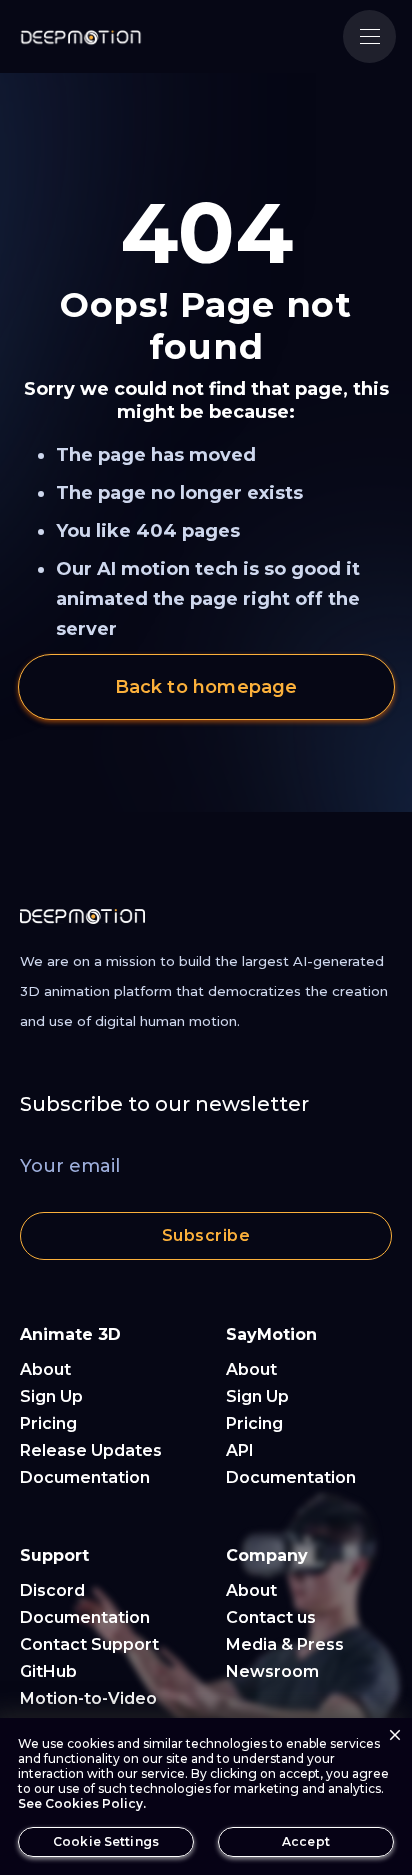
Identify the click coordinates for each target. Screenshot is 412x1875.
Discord (52, 1590)
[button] (369, 36)
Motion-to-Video (88, 1698)
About (45, 1369)
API (240, 1450)
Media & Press (285, 1644)
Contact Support (89, 1644)
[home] (81, 37)
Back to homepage (206, 687)
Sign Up (51, 1396)
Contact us (271, 1617)
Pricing (48, 1423)
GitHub (48, 1671)
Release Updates (91, 1450)
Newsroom (272, 1671)
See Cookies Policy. (82, 1803)
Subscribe (206, 1235)
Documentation (85, 1477)
